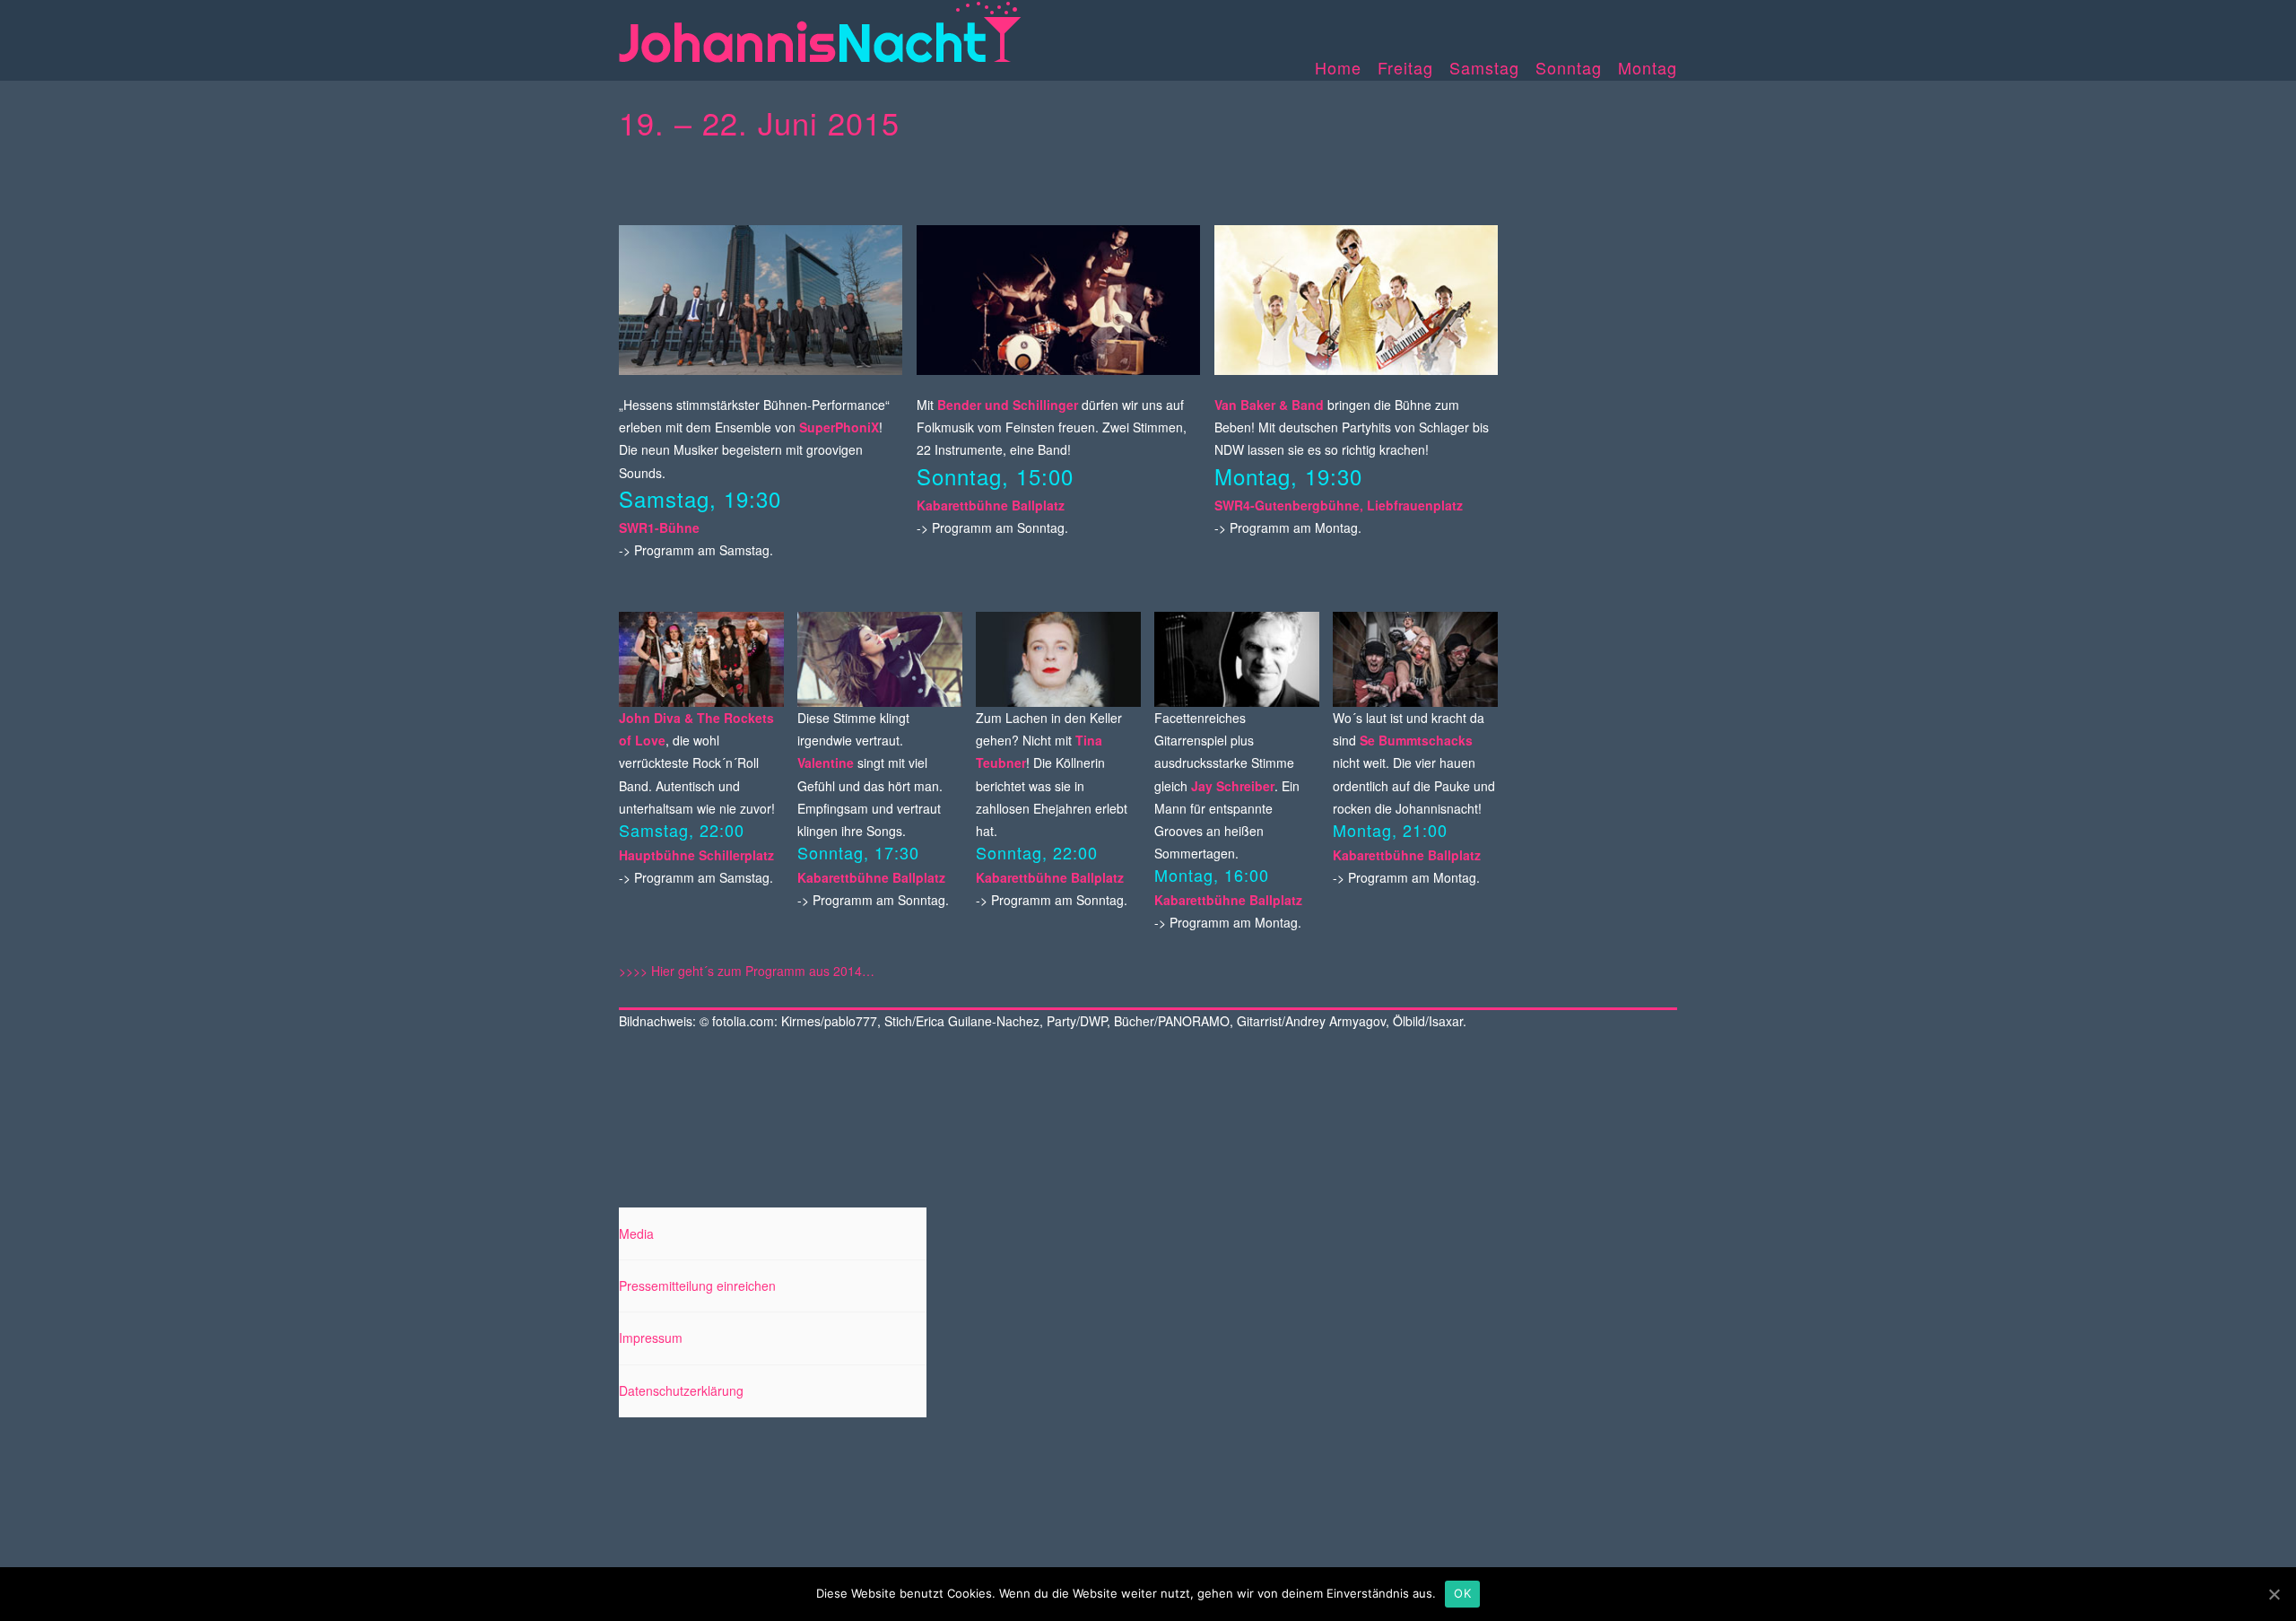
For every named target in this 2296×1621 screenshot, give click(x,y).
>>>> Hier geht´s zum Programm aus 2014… (747, 971)
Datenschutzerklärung (681, 1390)
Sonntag (1569, 67)
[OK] (2274, 1594)
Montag (1648, 67)
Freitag (1405, 67)
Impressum (651, 1338)
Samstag (1484, 67)
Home (1338, 67)
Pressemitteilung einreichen (697, 1285)
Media (636, 1233)
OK (1462, 1593)
